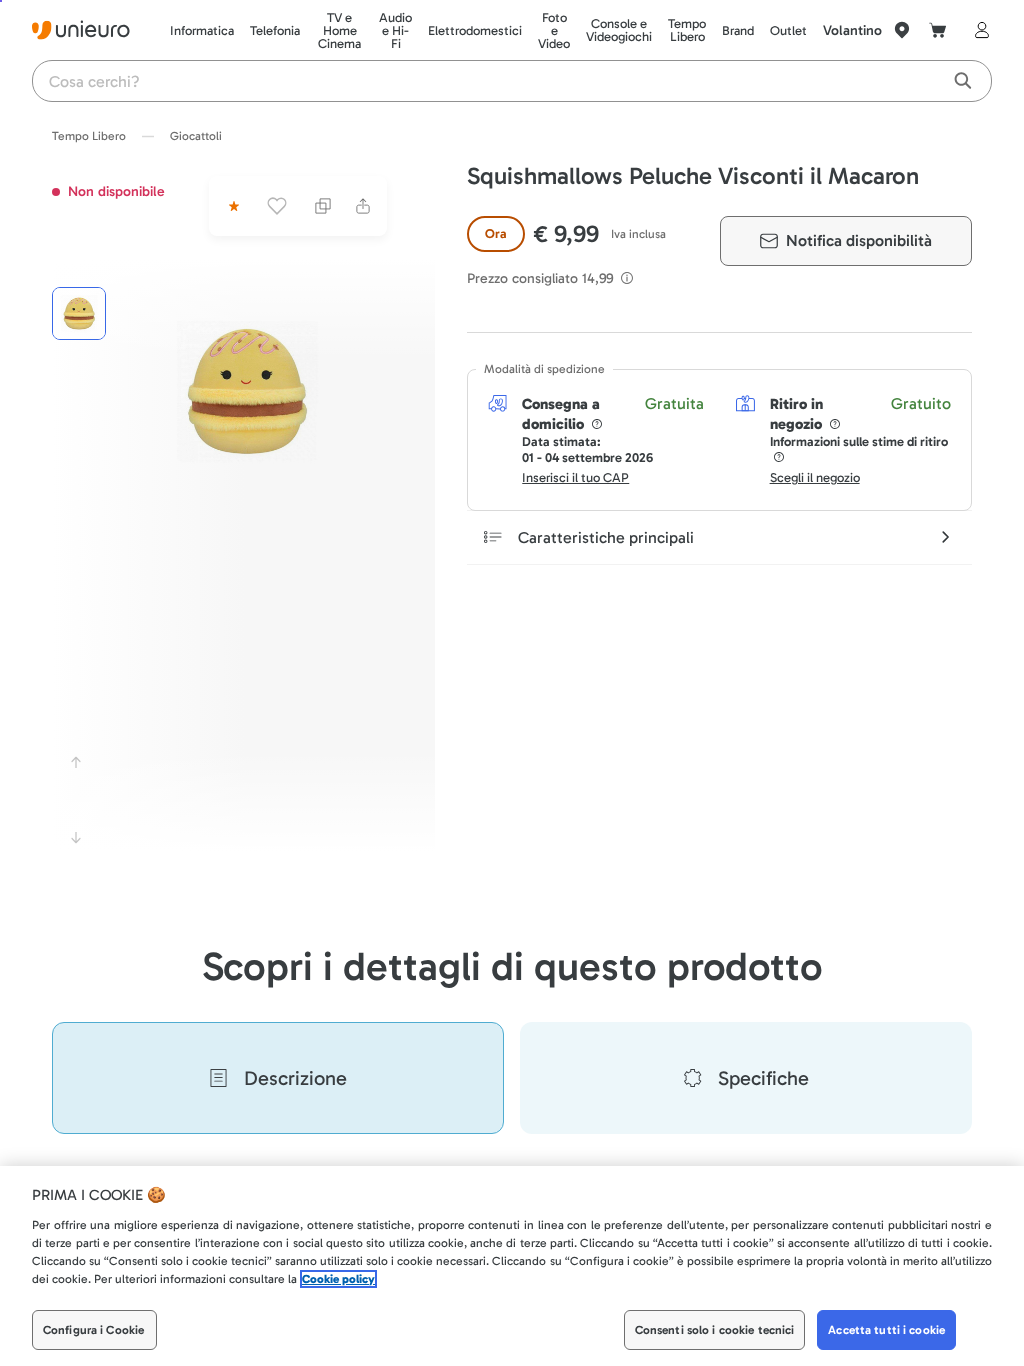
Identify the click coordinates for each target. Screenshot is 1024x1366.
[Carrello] (938, 30)
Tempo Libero (89, 136)
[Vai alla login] (978, 30)
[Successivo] (76, 838)
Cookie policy (338, 1279)
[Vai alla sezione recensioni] (232, 206)
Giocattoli (196, 136)
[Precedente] (76, 762)
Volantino (852, 30)
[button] (247, 391)
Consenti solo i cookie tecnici (715, 1330)
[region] (512, 1266)
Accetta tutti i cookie (886, 1330)
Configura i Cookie (93, 1330)
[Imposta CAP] (902, 30)
